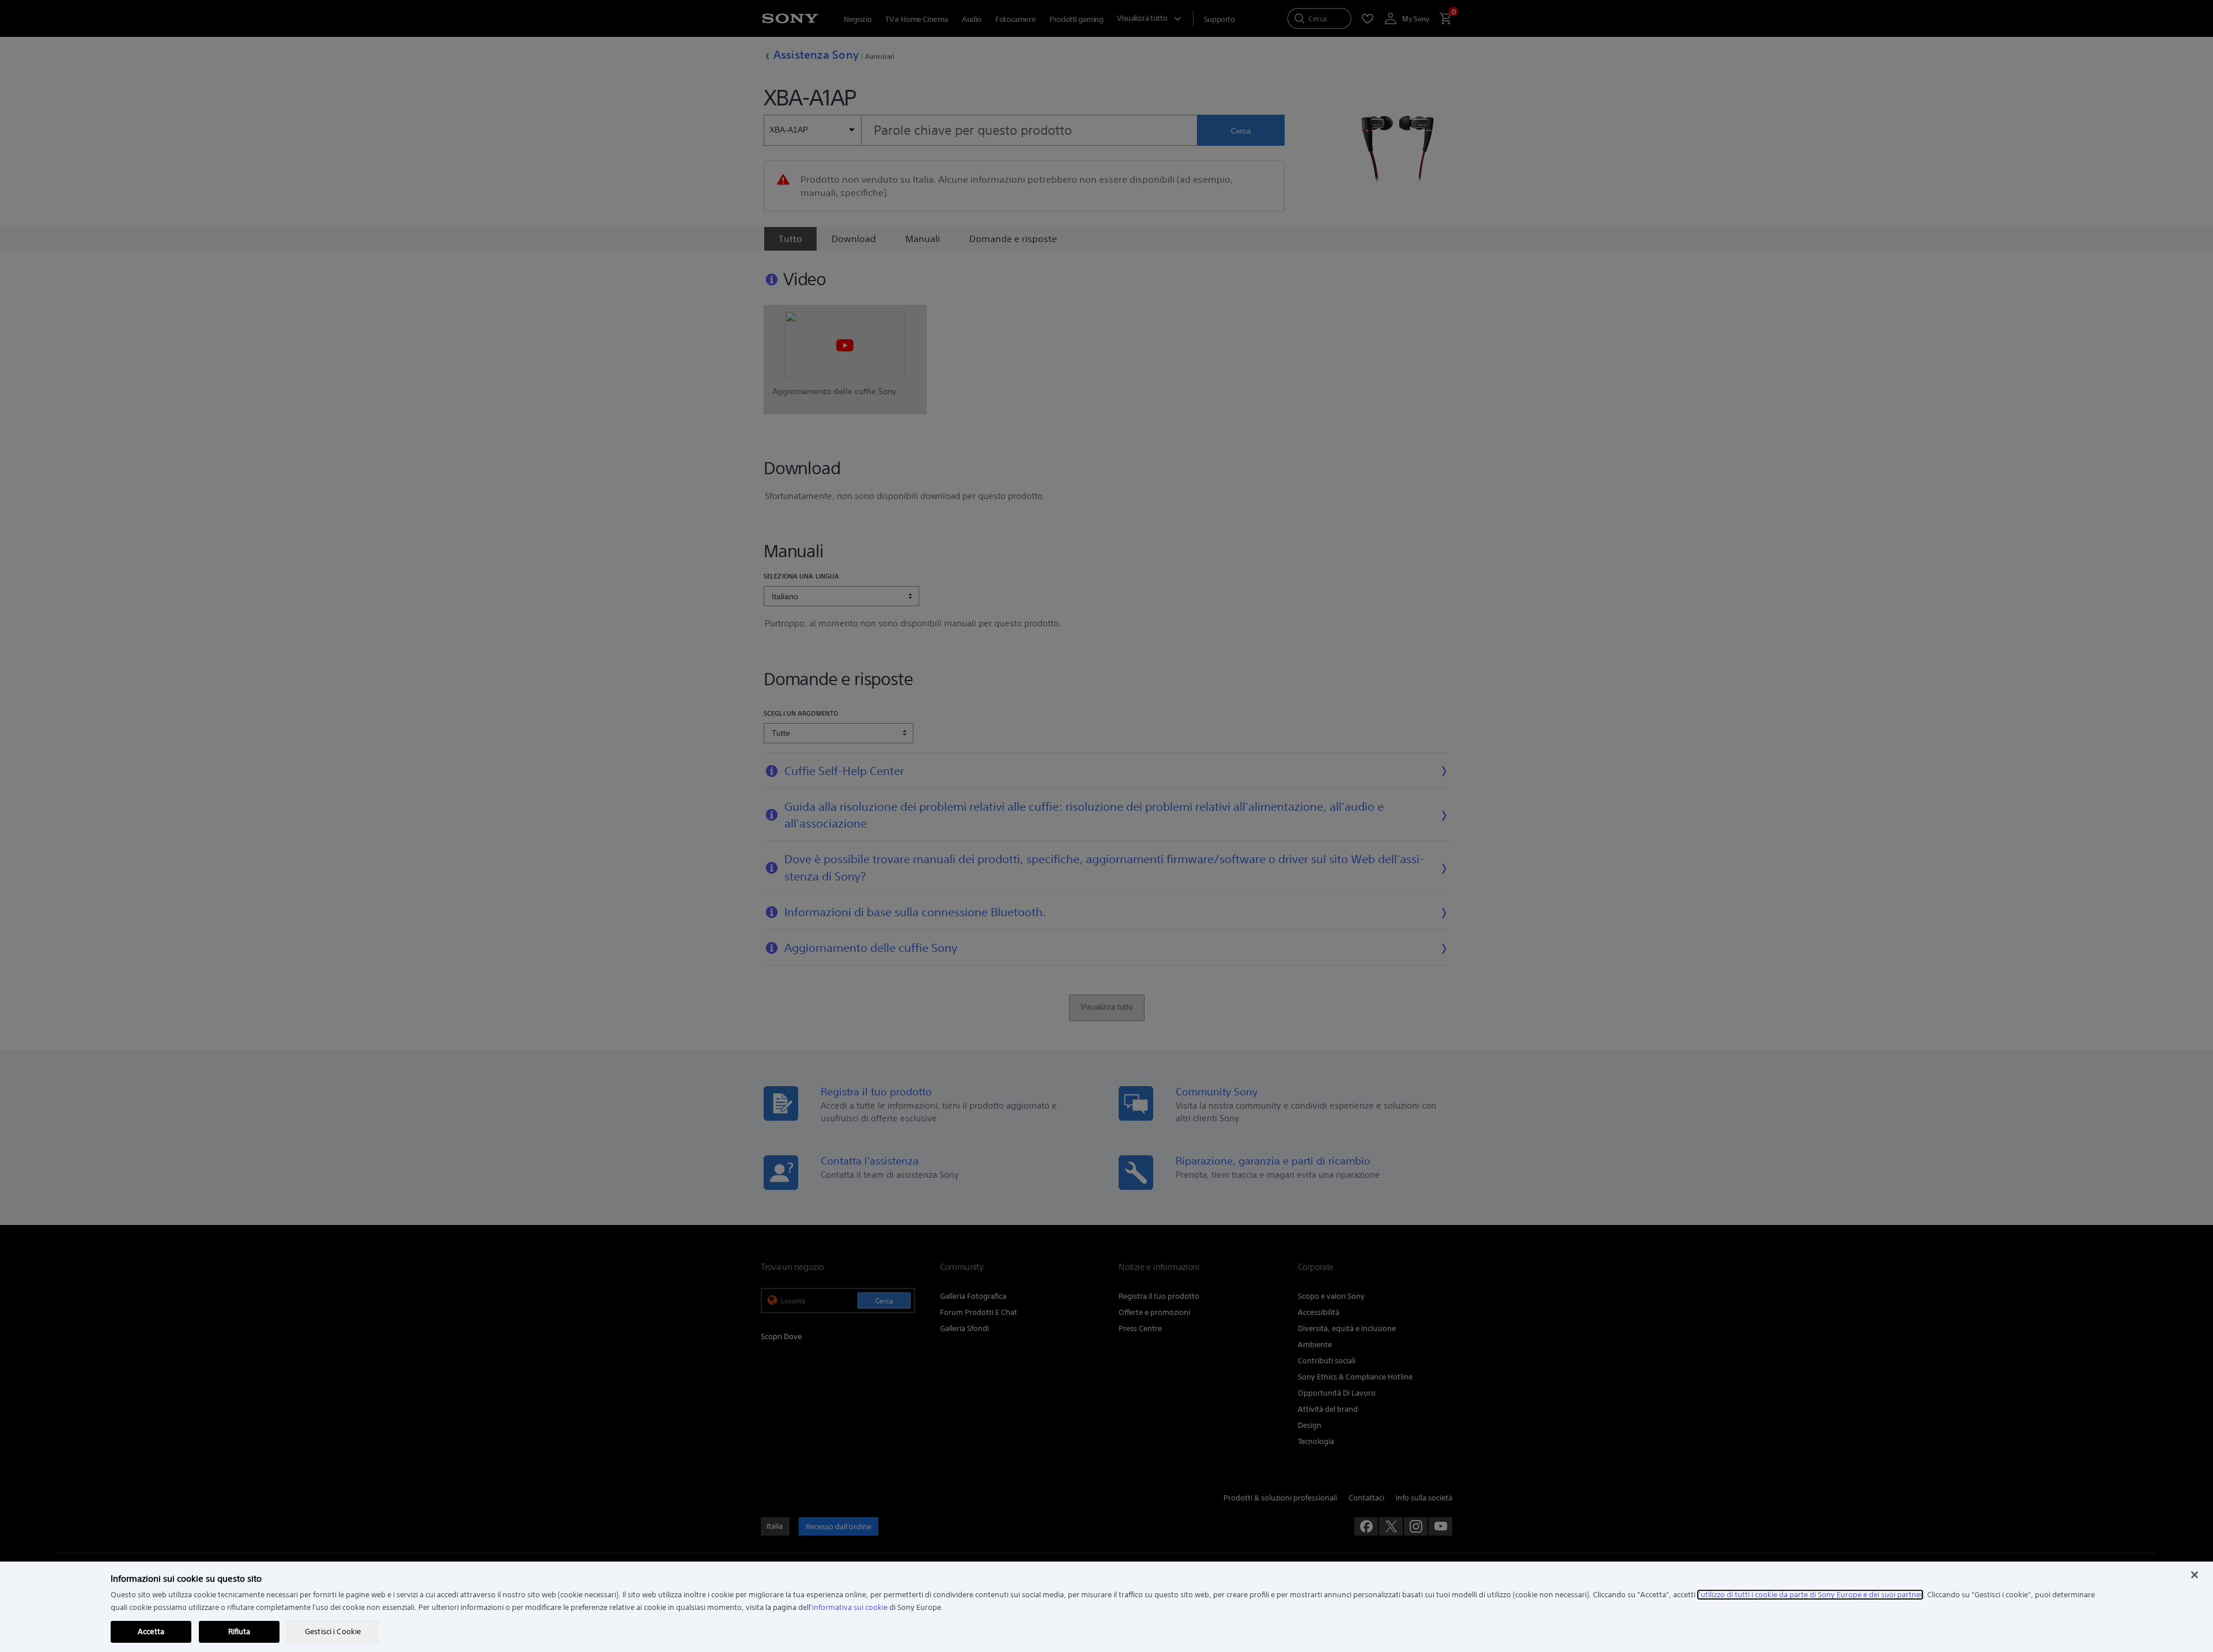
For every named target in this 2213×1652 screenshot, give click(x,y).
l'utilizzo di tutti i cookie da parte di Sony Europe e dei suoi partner (1810, 1595)
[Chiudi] (2195, 1575)
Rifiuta (239, 1632)
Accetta (151, 1632)
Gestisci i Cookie (333, 1632)
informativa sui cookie (850, 1607)
